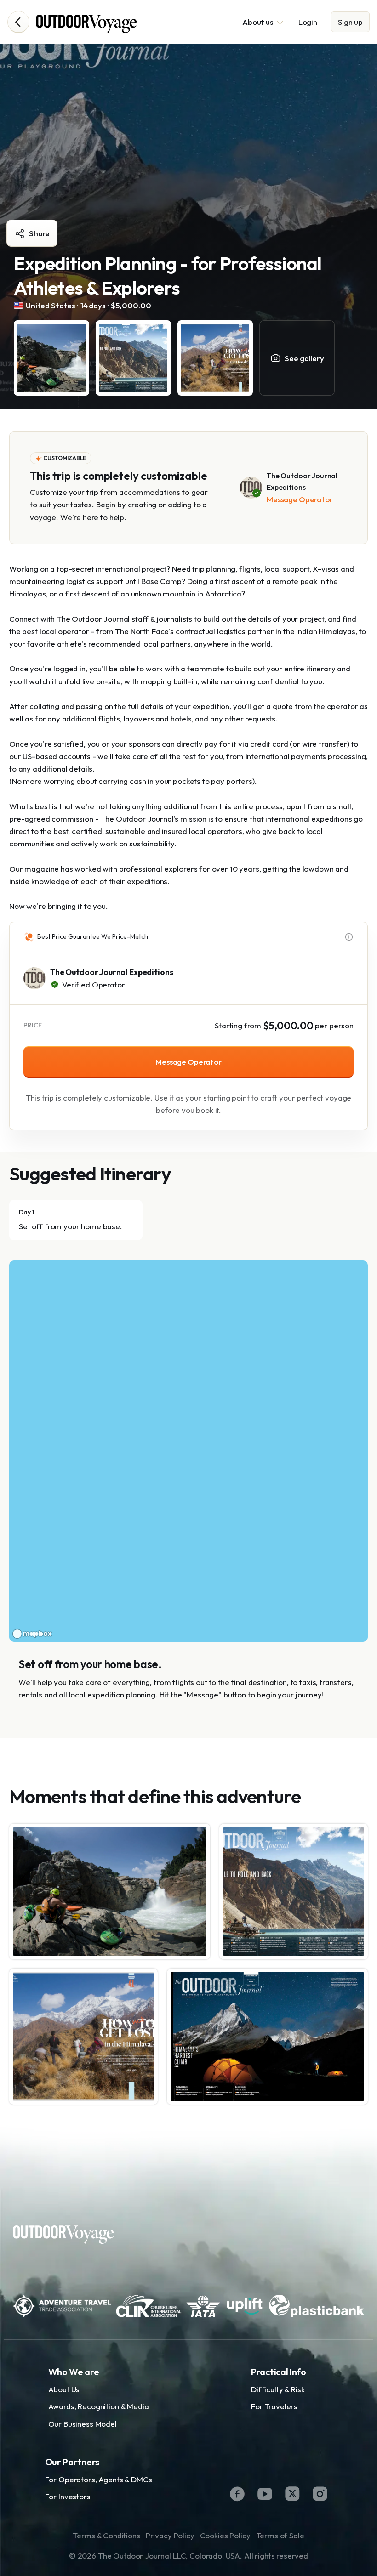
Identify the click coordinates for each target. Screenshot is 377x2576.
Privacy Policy (170, 2535)
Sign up (350, 22)
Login (308, 22)
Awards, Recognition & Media (99, 2406)
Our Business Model (83, 2424)
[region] (188, 1451)
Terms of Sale (280, 2535)
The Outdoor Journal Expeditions (111, 972)
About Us (64, 2389)
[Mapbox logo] (32, 1634)
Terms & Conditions (106, 2535)
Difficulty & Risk (278, 2389)
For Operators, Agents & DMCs (99, 2479)
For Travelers (274, 2406)
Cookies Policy (225, 2535)
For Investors (68, 2496)
